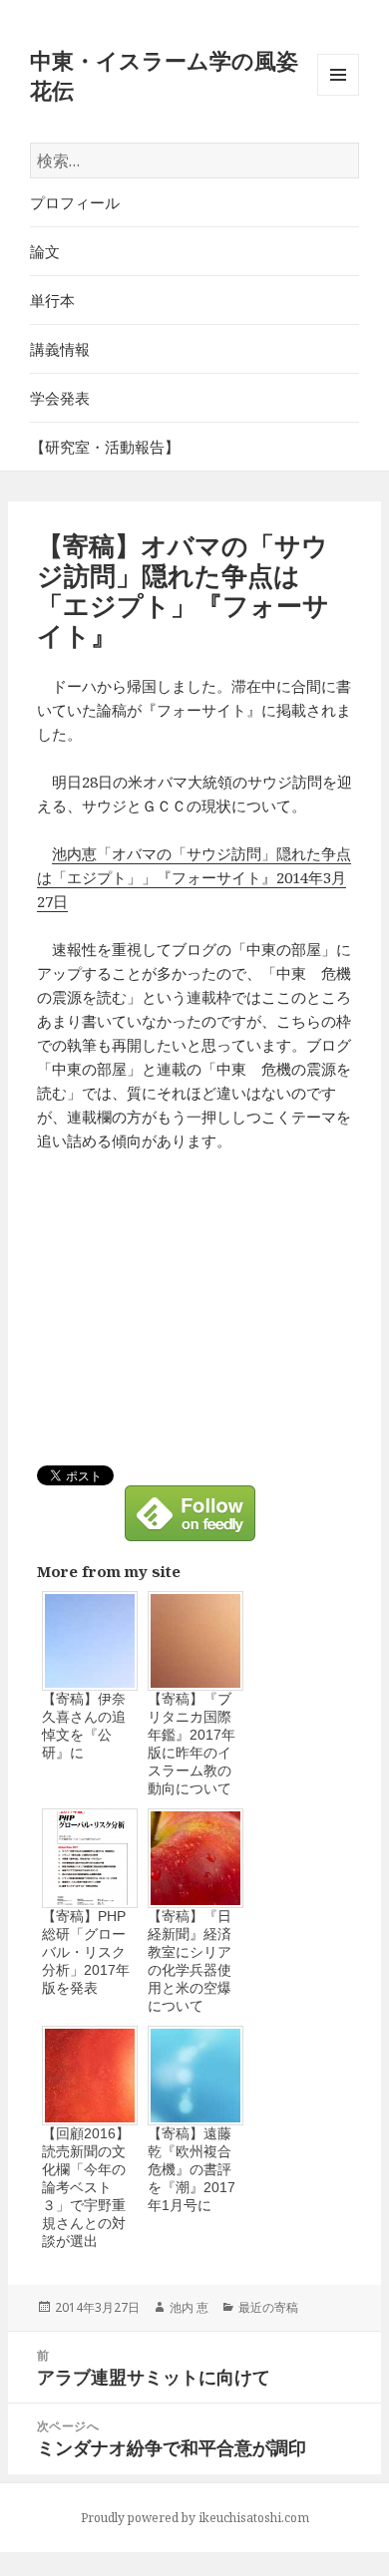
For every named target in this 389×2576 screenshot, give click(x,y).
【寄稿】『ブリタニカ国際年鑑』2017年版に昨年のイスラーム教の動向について (192, 1744)
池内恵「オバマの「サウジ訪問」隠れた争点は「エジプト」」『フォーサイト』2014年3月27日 (194, 877)
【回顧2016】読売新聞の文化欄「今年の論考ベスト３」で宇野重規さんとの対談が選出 (86, 2187)
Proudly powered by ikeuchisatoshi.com (195, 2518)
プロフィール (75, 202)
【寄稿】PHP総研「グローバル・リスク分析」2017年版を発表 (86, 1952)
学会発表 (60, 398)
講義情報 (60, 349)
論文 (45, 251)
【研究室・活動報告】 (105, 447)
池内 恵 (189, 2307)
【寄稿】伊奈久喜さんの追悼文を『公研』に (84, 1726)
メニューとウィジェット (338, 95)
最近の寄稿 (268, 2307)
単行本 (52, 300)
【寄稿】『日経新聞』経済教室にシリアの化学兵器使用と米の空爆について (190, 1961)
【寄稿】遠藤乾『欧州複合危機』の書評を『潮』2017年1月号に (192, 2169)
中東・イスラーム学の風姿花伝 (164, 75)
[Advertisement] (204, 1316)
